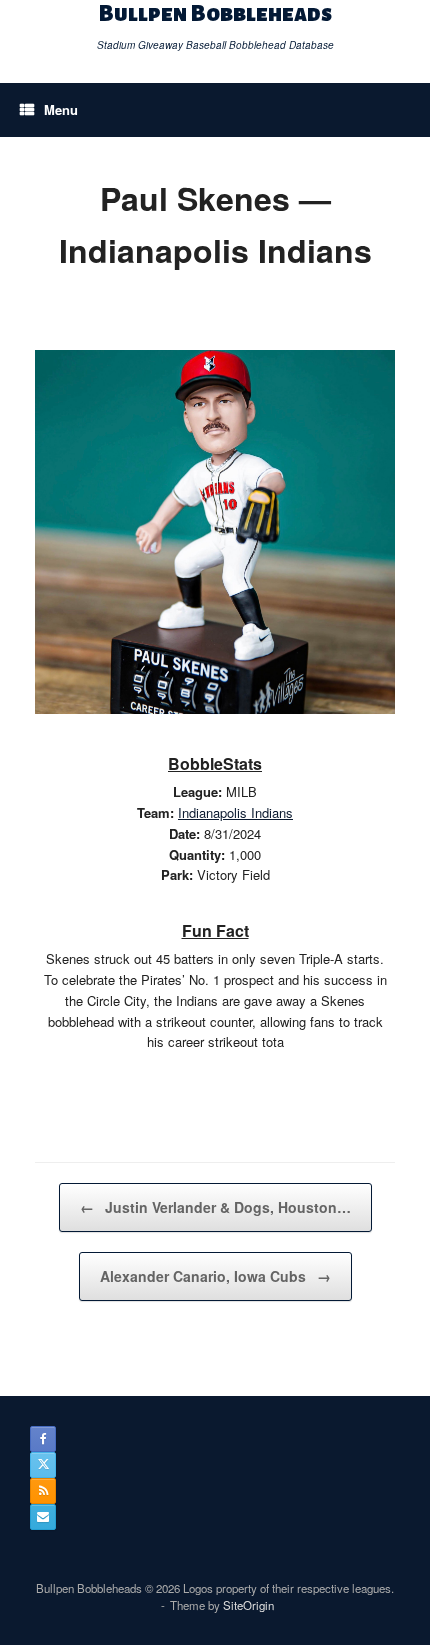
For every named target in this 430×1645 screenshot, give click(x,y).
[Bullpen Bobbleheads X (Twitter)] (43, 1465)
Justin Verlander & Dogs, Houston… (215, 1207)
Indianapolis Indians (235, 812)
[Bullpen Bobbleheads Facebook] (43, 1439)
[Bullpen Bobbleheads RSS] (43, 1491)
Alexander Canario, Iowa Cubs (215, 1276)
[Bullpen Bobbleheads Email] (43, 1517)
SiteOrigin (248, 1605)
